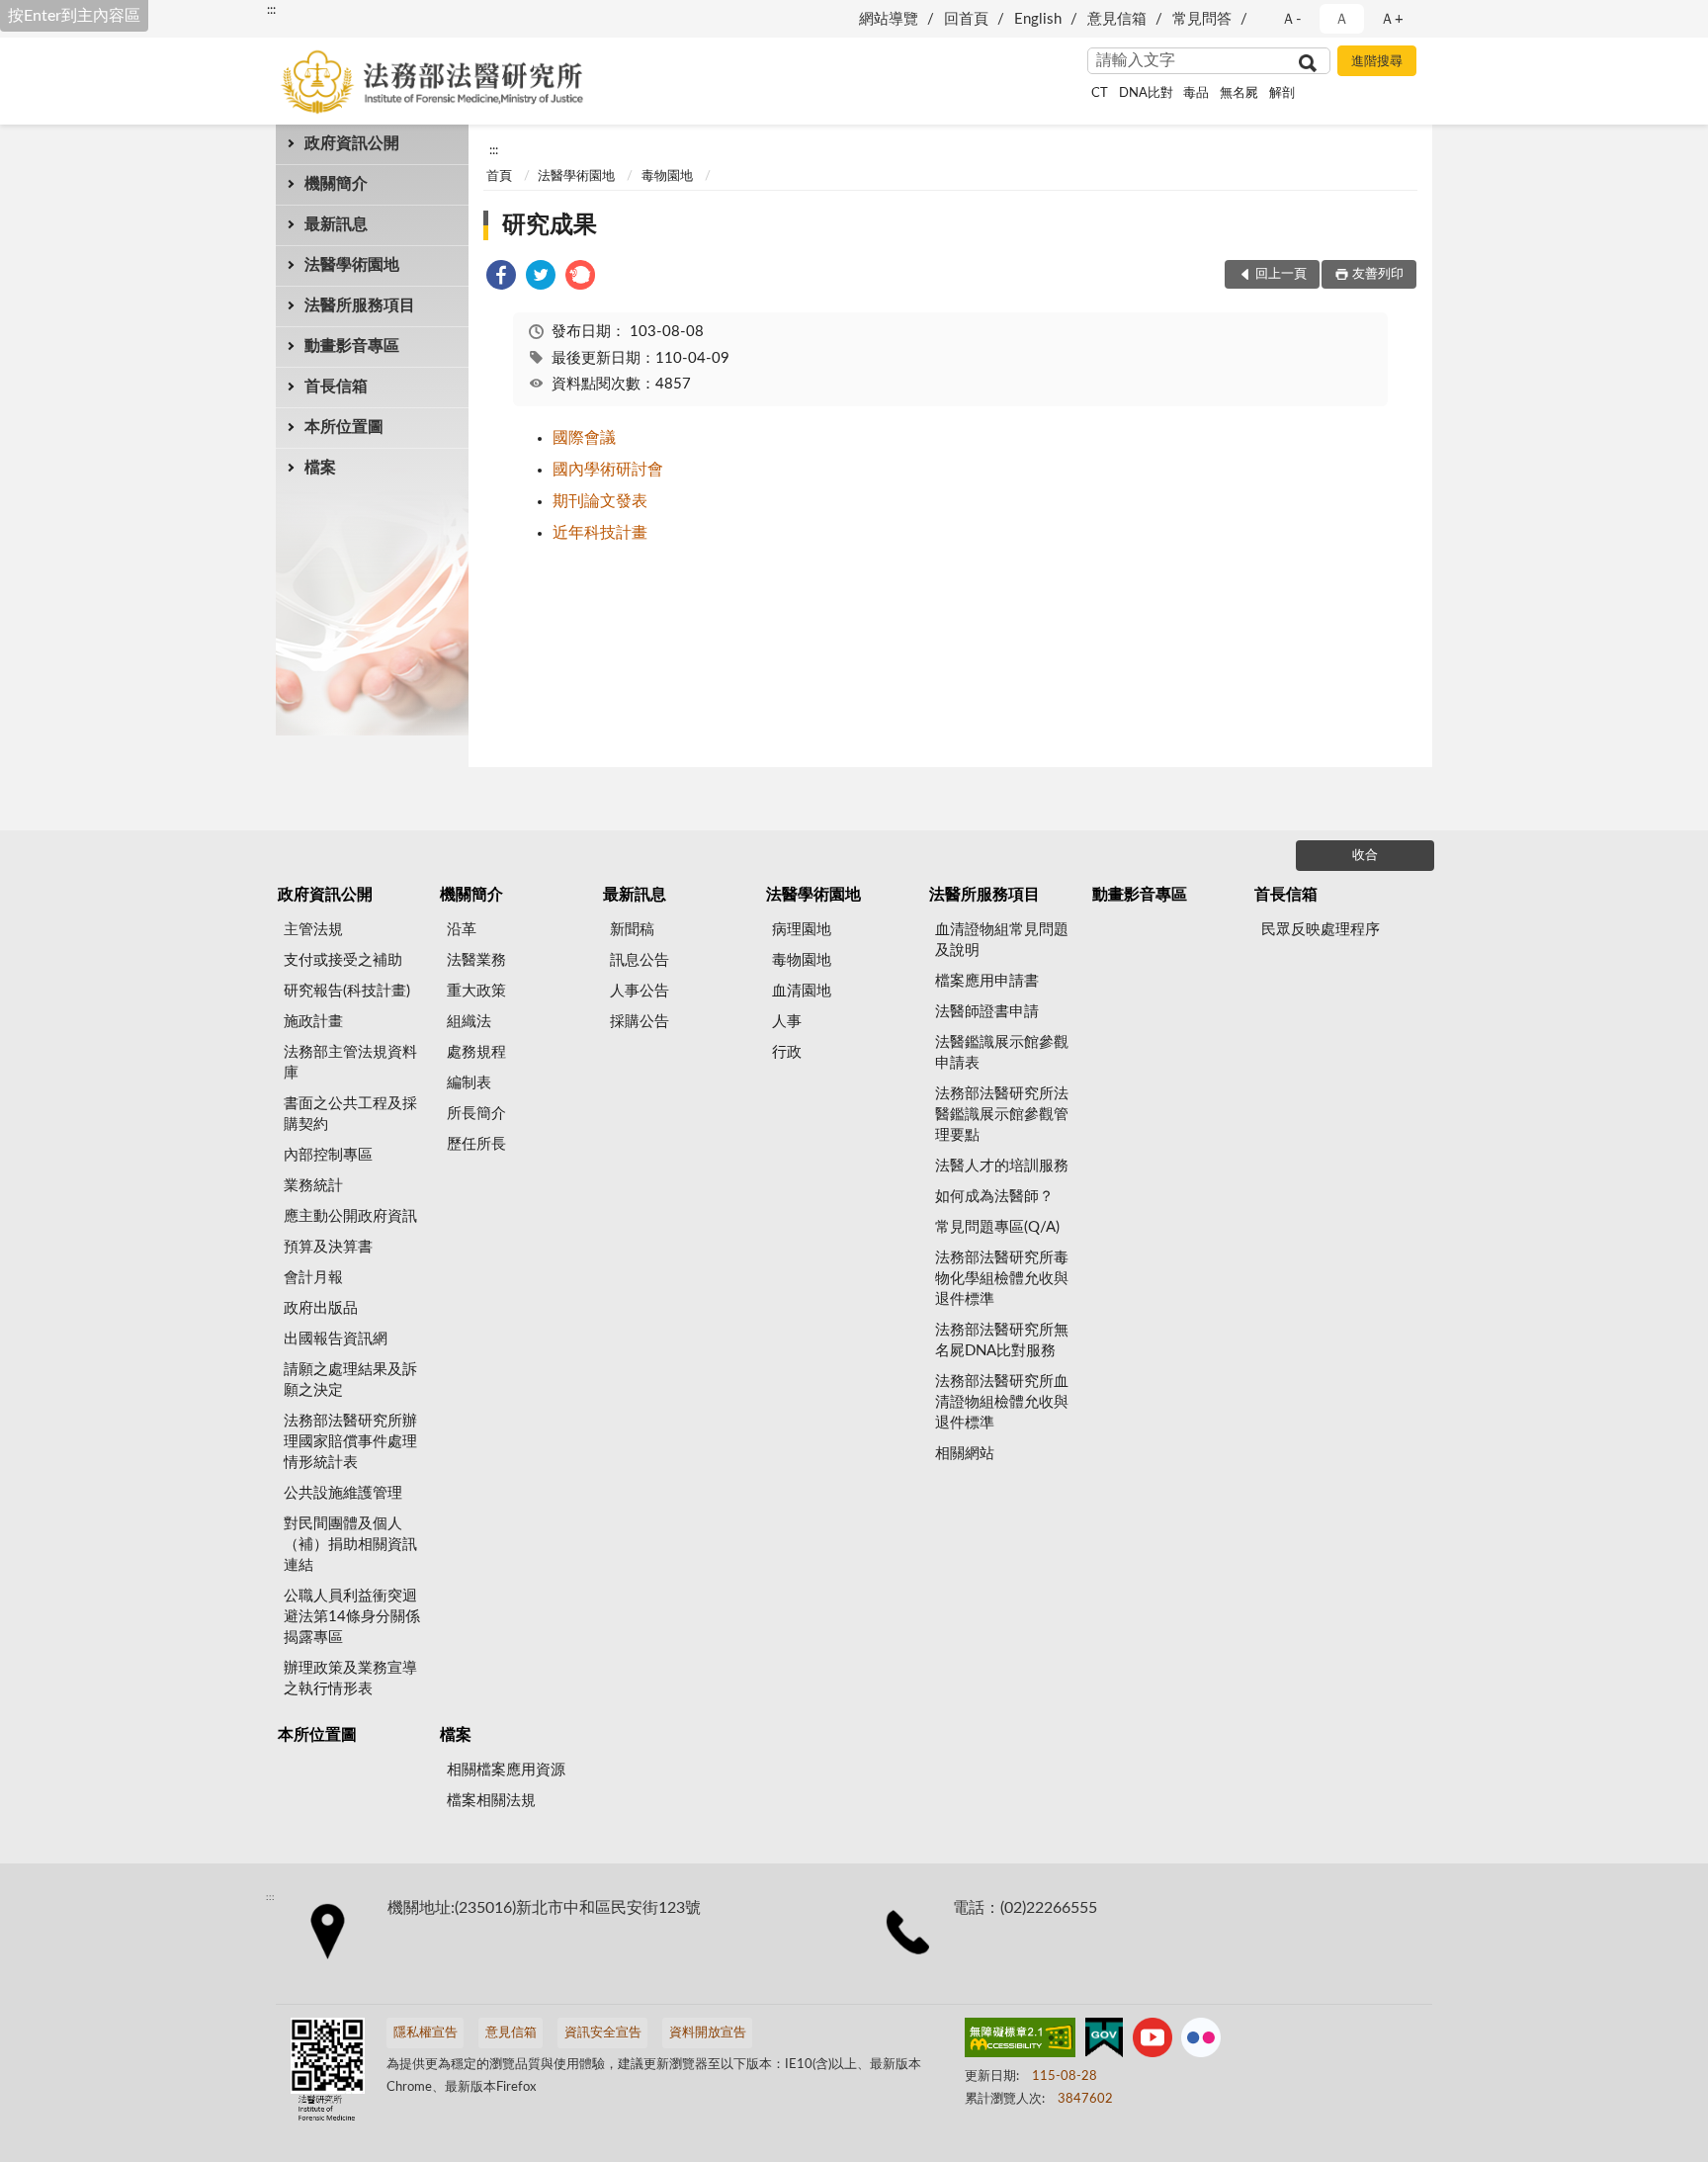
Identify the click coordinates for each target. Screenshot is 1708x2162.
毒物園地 (667, 176)
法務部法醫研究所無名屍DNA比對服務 (1002, 1340)
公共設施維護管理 (343, 1493)
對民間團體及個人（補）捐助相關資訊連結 (350, 1545)
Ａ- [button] (1291, 19)
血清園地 (802, 991)
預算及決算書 (328, 1247)
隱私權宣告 (426, 2033)
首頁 (499, 176)
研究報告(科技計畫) (347, 991)
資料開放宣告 (708, 2033)
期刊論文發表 (600, 501)
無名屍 (1239, 93)
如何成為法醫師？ (994, 1197)
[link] (501, 278)
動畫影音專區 (352, 346)
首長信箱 (336, 387)
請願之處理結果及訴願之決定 (350, 1380)
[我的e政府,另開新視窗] (1104, 2041)
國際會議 (584, 438)
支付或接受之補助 (343, 960)
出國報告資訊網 (336, 1339)
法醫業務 (476, 960)
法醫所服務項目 (360, 305)
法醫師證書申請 (987, 1012)
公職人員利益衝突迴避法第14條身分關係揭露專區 (352, 1617)
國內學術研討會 (608, 470)
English (1038, 19)
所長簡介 (476, 1114)
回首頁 (966, 19)
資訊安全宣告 (603, 2033)
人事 (787, 1022)
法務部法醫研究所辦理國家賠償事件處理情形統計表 (350, 1442)
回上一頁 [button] (1281, 274)
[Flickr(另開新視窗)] (1201, 2041)
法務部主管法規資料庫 (350, 1063)
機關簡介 (336, 184)
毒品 (1196, 93)
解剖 (1282, 93)
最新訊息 (336, 224)
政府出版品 (321, 1308)
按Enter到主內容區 (74, 16)
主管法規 (313, 930)
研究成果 (550, 225)
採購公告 (640, 1022)
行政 (787, 1052)
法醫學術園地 (352, 265)
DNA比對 (1146, 93)
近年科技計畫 (600, 533)
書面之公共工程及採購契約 (350, 1114)
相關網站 (965, 1454)
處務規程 (476, 1052)
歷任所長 (476, 1144)
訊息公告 (640, 960)
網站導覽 (889, 19)
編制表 (469, 1083)
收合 (1365, 856)
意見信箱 (1117, 19)
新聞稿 (632, 930)
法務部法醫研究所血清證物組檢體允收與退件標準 (1002, 1402)
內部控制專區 (328, 1155)
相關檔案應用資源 (506, 1770)
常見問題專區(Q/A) (997, 1227)
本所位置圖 (344, 427)
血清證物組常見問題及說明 (1002, 940)
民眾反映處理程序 (1321, 930)
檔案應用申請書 (987, 981)
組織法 (469, 1022)
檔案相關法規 (491, 1801)
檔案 (320, 468)
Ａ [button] (1342, 19)
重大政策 (476, 991)
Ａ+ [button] (1392, 19)
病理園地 (802, 930)
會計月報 (313, 1278)
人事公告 (640, 991)
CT (1100, 93)
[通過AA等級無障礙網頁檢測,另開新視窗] (1020, 2041)
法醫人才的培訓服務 (1002, 1166)
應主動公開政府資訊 (350, 1216)
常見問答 (1202, 19)
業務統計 (313, 1186)
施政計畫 (313, 1022)
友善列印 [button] (1378, 274)
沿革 (462, 930)
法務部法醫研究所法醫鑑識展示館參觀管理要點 (1002, 1115)
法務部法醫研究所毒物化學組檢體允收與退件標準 (1002, 1279)
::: (271, 10)
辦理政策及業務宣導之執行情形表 (350, 1679)
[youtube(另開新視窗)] (1153, 2041)
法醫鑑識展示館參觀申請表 (1002, 1053)
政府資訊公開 (352, 143)
